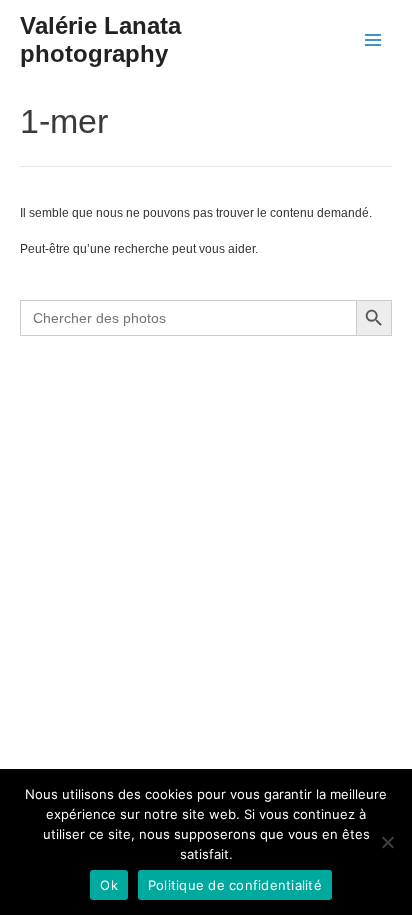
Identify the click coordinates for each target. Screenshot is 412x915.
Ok (109, 885)
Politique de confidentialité (235, 885)
